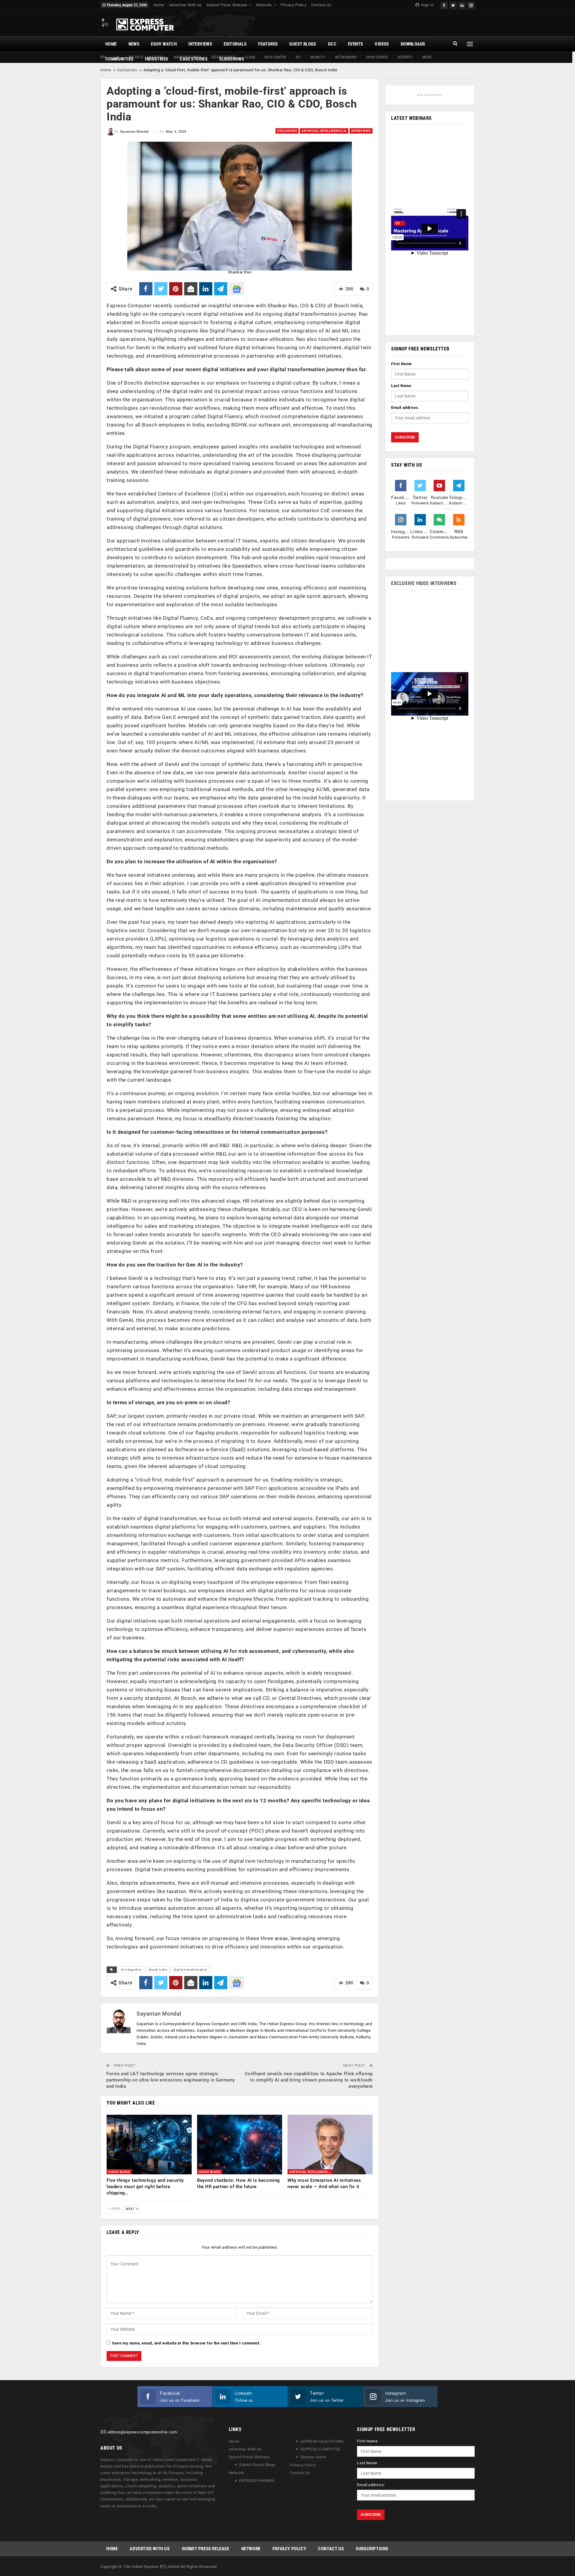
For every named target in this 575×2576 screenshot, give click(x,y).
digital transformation (191, 1970)
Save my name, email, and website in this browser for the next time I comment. (186, 2343)
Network (264, 5)
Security (405, 57)
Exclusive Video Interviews (424, 583)
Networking (346, 57)
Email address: (405, 408)
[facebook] (444, 5)
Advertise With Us (185, 5)
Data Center (275, 57)
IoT (298, 57)
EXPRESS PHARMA (257, 2481)
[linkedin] (462, 5)
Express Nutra (313, 2457)
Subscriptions (372, 2549)
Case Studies (194, 59)
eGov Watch (164, 44)
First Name (401, 364)
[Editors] (103, 2432)
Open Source (377, 57)
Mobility (318, 57)
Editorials (235, 44)
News (134, 44)
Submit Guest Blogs (257, 2465)
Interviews (200, 44)
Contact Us (321, 5)
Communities (119, 59)
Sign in (427, 5)
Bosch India (158, 1970)
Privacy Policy (293, 5)
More (427, 57)
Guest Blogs (303, 44)
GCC (332, 44)
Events (355, 44)
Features (268, 44)
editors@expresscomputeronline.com (142, 2432)
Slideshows (232, 59)
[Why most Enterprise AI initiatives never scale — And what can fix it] (330, 2145)
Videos (382, 44)
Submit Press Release (227, 5)
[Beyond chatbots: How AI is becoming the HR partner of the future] (240, 2145)
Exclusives (127, 70)
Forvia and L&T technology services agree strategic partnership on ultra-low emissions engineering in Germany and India (171, 2080)
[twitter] (453, 5)
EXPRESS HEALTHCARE (322, 2441)
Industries (156, 59)
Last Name (401, 386)
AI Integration (131, 1970)
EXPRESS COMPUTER (320, 2449)
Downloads (413, 44)
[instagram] (471, 5)
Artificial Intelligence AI (324, 131)
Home (159, 5)
